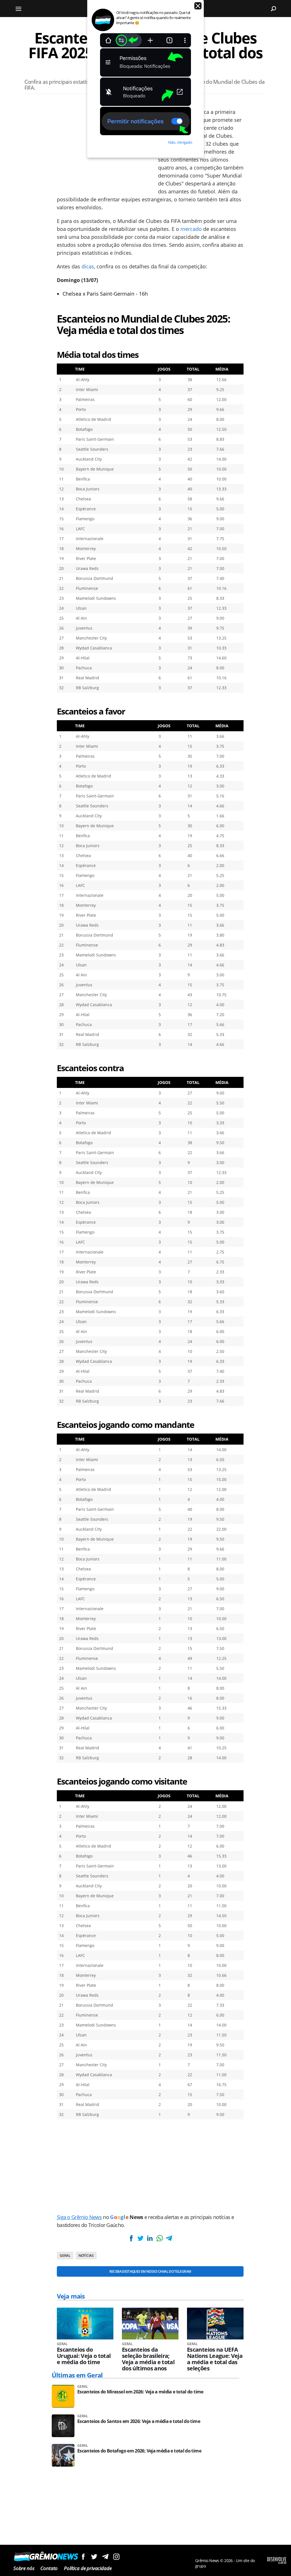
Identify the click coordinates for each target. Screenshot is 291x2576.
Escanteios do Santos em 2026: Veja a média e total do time (139, 2421)
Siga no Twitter (94, 2557)
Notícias (86, 2256)
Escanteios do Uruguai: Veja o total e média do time (84, 2356)
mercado (191, 229)
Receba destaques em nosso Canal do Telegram (150, 2271)
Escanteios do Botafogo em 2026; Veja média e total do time (139, 2451)
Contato (49, 2568)
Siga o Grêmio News (79, 2217)
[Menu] (18, 9)
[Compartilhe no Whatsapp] (159, 2238)
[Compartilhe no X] (140, 2238)
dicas (88, 266)
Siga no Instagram (116, 2557)
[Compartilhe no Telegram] (169, 2238)
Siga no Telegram (105, 2557)
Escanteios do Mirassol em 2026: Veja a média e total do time (140, 2392)
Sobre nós (24, 2568)
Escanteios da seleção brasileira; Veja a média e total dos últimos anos (148, 2359)
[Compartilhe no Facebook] (131, 2238)
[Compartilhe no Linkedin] (150, 2238)
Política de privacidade (88, 2568)
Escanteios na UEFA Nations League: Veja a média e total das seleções (215, 2359)
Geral (65, 2256)
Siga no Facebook (83, 2557)
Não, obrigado (180, 142)
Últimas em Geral (77, 2375)
